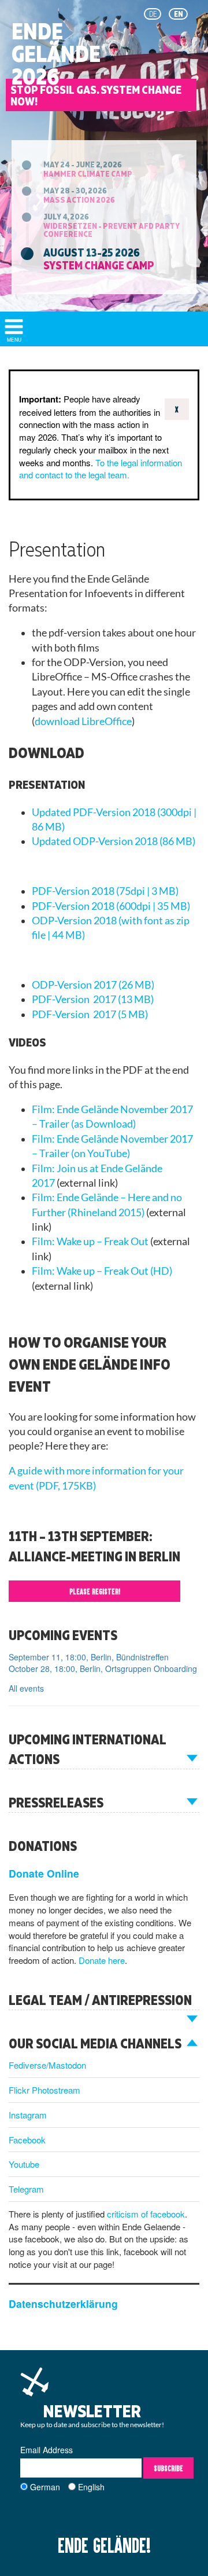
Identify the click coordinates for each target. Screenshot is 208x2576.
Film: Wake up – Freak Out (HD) (102, 1271)
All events (26, 1688)
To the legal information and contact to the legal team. (101, 469)
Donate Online (44, 1873)
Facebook (27, 2140)
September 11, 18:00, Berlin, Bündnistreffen (89, 1657)
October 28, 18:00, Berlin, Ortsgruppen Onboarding (103, 1668)
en (179, 14)
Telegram (26, 2189)
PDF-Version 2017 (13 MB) (93, 999)
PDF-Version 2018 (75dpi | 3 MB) (105, 891)
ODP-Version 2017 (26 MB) (93, 985)
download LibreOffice (83, 721)
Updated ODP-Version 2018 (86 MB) (114, 841)
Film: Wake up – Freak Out (90, 1241)
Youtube (24, 2164)
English (91, 2487)
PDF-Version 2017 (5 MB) (90, 1014)
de (153, 14)
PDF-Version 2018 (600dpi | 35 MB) (111, 906)
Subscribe (168, 2468)
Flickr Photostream (44, 2090)
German (45, 2487)
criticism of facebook (146, 2214)
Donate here (102, 1960)
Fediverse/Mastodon (47, 2065)
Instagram (28, 2115)
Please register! (95, 1591)
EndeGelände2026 (56, 54)
